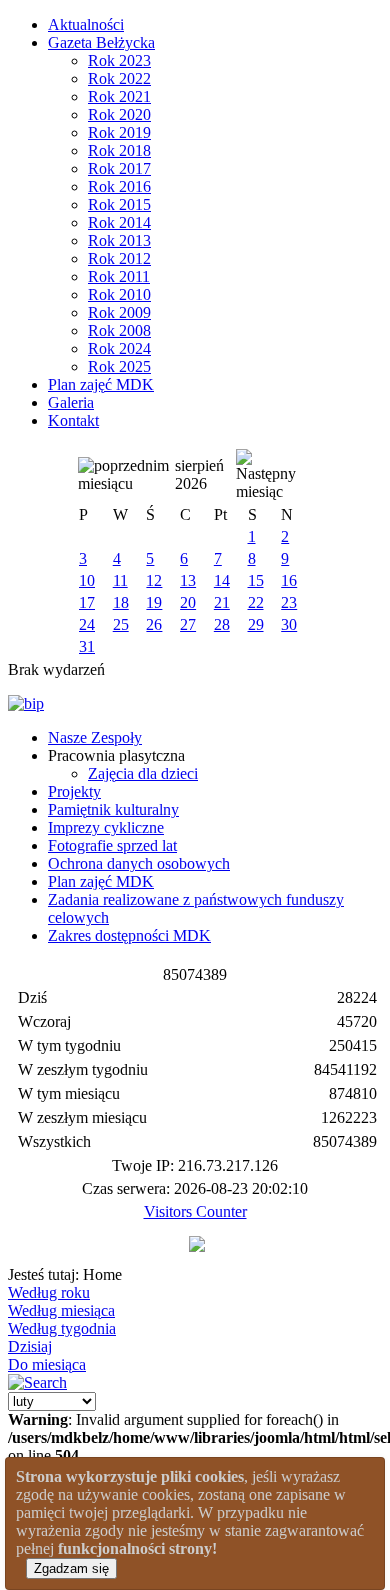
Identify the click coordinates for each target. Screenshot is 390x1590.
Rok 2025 (119, 366)
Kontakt (73, 420)
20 (188, 602)
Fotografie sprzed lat (112, 845)
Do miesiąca (47, 1364)
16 (289, 580)
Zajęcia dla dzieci (143, 773)
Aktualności (86, 24)
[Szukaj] (37, 1382)
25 (121, 624)
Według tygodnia (62, 1328)
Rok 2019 (119, 132)
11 (120, 580)
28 (222, 624)
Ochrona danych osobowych (139, 863)
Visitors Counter (195, 1211)
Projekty (74, 791)
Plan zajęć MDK (101, 384)
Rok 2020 (119, 114)
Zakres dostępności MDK (129, 935)
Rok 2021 (119, 96)
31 (87, 646)
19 (154, 602)
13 (188, 580)
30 (289, 624)
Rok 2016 (119, 186)
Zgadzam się (71, 1568)
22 (256, 602)
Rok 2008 (119, 330)
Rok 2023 (119, 60)
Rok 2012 (119, 258)
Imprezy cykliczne (106, 827)
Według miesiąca (61, 1310)
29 (256, 624)
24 (87, 624)
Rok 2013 (119, 240)
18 (121, 602)
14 (222, 580)
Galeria (71, 402)
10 (87, 580)
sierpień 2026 (199, 474)
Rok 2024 (119, 348)
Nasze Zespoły (95, 737)
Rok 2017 (119, 168)
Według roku (49, 1292)
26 (154, 624)
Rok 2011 (119, 276)
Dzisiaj (30, 1346)
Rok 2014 (119, 222)
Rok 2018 (119, 150)
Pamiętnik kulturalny (113, 809)
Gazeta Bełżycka (101, 42)
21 (222, 602)
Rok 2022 (119, 78)
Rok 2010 (119, 294)
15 (256, 580)
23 (289, 602)
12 (154, 580)
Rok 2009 (119, 312)
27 (188, 624)
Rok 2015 (119, 204)
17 (87, 602)
